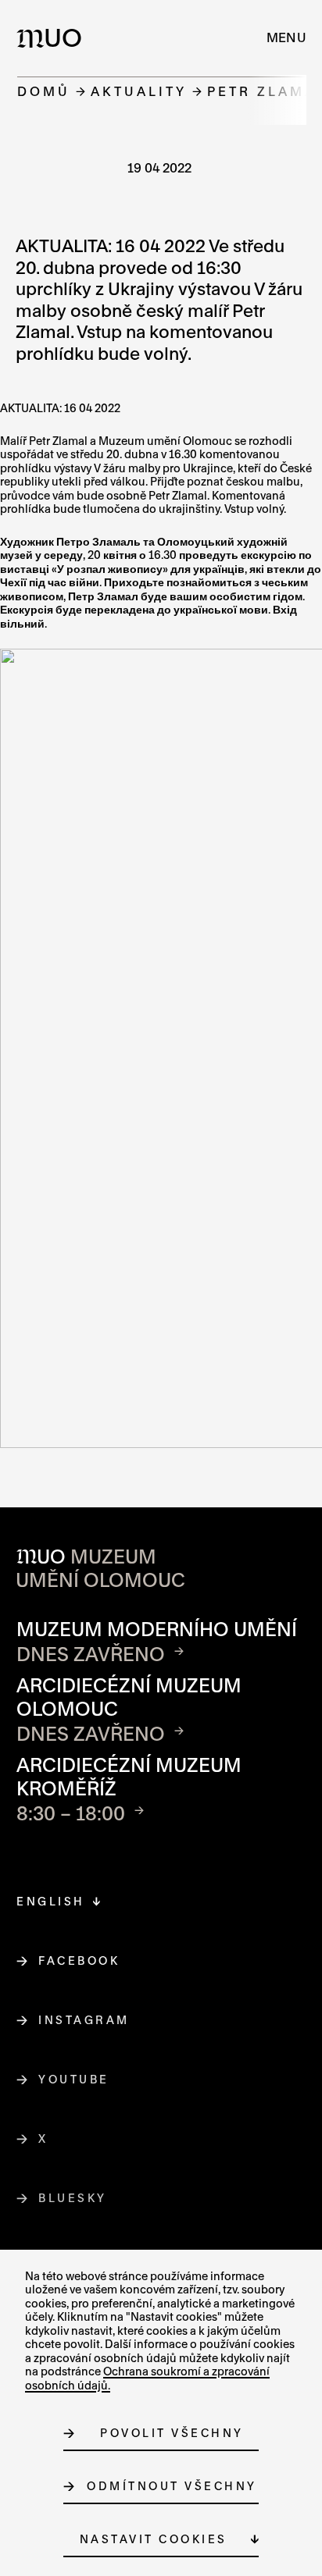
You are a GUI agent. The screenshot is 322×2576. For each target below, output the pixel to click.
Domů (44, 91)
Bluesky (73, 2198)
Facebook (79, 1960)
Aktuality (139, 91)
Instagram (84, 2020)
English (51, 1901)
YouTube (74, 2079)
